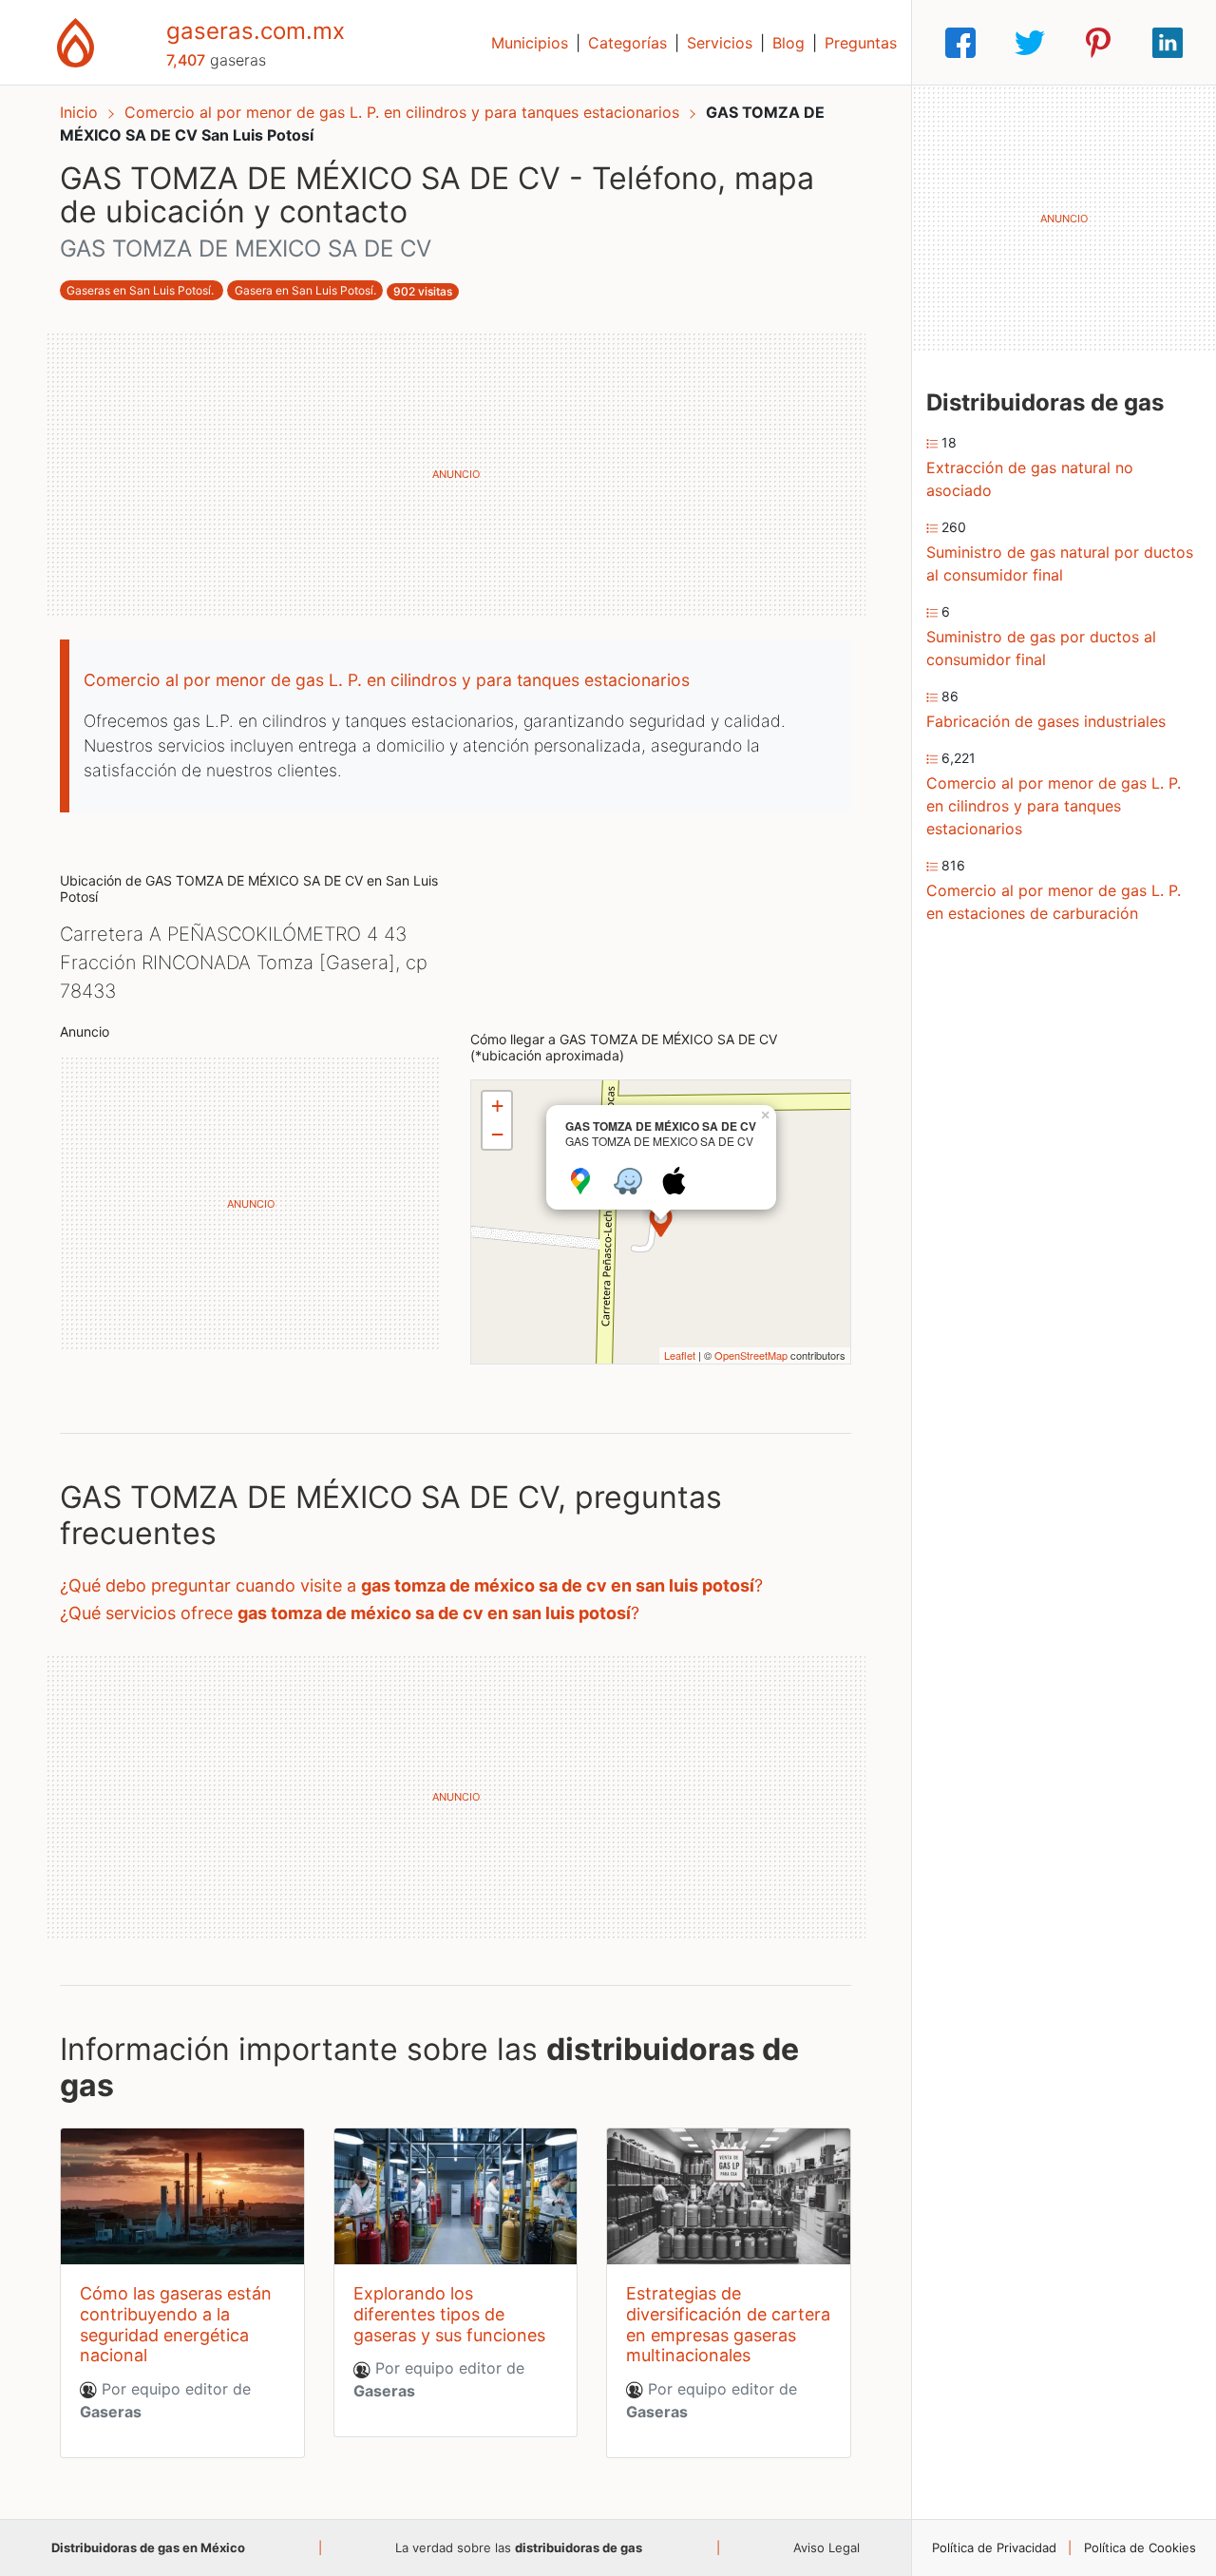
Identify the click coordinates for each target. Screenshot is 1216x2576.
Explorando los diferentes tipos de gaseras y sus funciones (449, 2314)
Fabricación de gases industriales (1046, 721)
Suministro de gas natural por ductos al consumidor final (1060, 563)
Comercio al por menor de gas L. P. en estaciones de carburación (1054, 902)
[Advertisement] (456, 474)
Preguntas (861, 43)
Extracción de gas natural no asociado (1030, 479)
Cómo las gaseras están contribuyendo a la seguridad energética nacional (176, 2324)
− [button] (497, 1134)
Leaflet (680, 1355)
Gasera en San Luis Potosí (304, 290)
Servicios (720, 43)
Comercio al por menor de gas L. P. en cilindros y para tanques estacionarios (404, 112)
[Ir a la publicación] (182, 2197)
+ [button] (497, 1106)
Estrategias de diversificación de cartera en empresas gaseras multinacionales (728, 2324)
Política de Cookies (1140, 2547)
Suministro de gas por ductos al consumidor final (1041, 648)
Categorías (627, 43)
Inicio (79, 112)
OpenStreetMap (751, 1355)
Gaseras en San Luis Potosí (139, 290)
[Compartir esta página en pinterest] (1098, 43)
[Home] (76, 41)
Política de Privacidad (994, 2547)
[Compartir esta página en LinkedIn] (1168, 43)
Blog (788, 43)
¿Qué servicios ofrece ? (350, 1613)
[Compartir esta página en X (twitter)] (1030, 43)
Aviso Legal (826, 2547)
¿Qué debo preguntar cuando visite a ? (411, 1585)
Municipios (530, 43)
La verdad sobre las (519, 2547)
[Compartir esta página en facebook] (960, 43)
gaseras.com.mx (256, 31)
